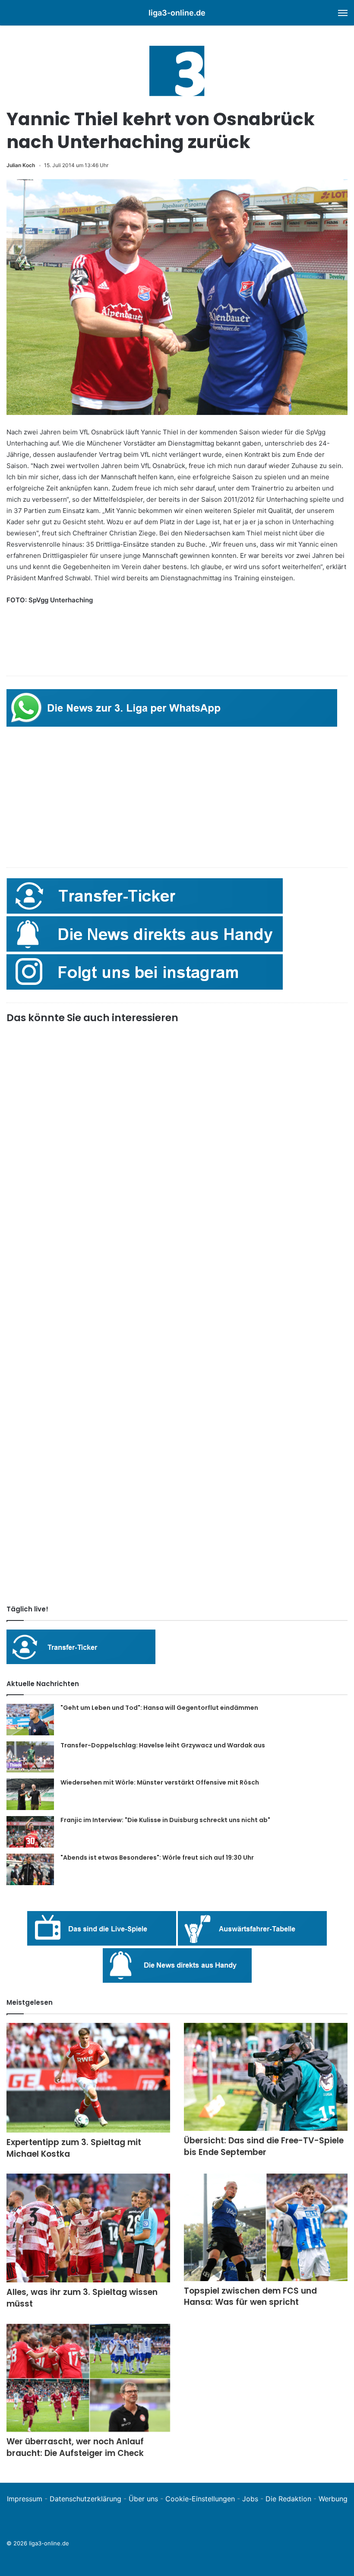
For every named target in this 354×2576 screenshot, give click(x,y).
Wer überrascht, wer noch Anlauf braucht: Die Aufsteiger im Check (75, 2447)
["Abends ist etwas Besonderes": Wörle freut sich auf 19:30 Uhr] (30, 1869)
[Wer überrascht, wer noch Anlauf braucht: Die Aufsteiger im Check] (88, 2378)
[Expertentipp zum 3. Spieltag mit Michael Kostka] (88, 2078)
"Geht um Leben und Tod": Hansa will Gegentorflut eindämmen (159, 1708)
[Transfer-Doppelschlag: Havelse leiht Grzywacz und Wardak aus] (30, 1757)
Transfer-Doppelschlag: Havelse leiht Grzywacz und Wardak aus (163, 1745)
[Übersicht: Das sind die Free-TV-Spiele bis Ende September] (266, 2077)
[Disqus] (177, 1477)
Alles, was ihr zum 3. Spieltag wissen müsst (82, 2298)
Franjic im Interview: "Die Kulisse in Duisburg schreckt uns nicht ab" (165, 1820)
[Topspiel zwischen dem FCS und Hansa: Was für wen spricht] (266, 2227)
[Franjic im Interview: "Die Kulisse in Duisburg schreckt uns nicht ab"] (30, 1832)
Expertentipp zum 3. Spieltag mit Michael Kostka (74, 2148)
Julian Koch (21, 165)
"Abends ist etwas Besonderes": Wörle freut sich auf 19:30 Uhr (157, 1858)
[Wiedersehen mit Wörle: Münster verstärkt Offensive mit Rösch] (30, 1794)
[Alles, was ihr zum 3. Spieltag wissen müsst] (88, 2228)
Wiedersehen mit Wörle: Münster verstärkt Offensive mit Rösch (160, 1782)
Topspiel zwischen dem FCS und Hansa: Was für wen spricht (250, 2297)
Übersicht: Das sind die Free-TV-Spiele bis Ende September (264, 2146)
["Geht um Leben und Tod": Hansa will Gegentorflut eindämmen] (30, 1720)
